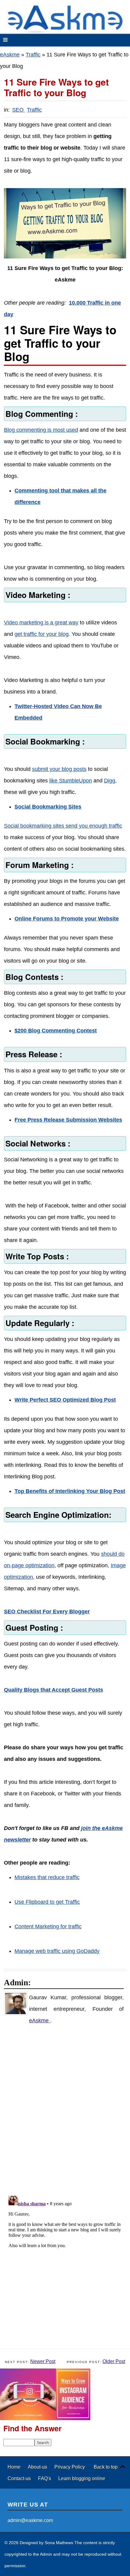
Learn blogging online (82, 2478)
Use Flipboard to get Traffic (47, 1902)
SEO (19, 110)
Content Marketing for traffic (48, 1926)
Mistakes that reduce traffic (47, 1877)
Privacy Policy (70, 2467)
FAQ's (45, 2478)
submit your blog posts (59, 769)
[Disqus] (68, 2110)
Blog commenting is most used (41, 430)
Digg (110, 781)
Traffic (33, 55)
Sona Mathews (59, 2543)
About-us (38, 2467)
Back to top (106, 2467)
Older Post (114, 2361)
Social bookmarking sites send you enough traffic (63, 826)
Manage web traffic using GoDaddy (57, 1951)
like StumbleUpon (71, 781)
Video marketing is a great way (41, 623)
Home (15, 2467)
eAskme (10, 55)
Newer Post (43, 2361)
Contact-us (20, 2478)
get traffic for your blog (42, 634)
